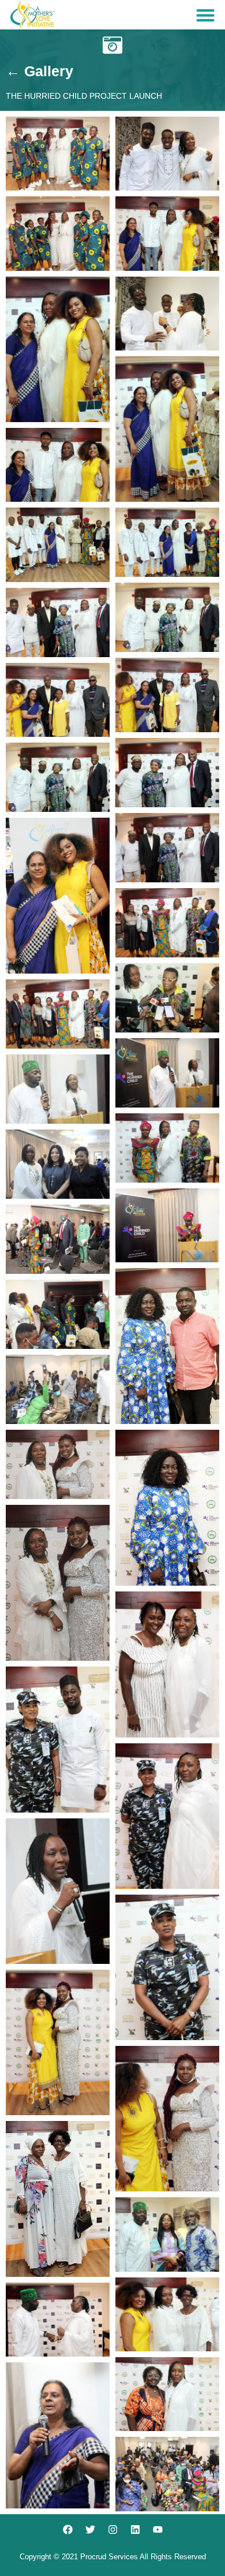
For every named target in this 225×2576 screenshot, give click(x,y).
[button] (205, 15)
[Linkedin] (135, 2530)
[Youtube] (157, 2530)
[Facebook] (67, 2530)
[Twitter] (90, 2530)
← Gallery (40, 71)
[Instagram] (112, 2530)
